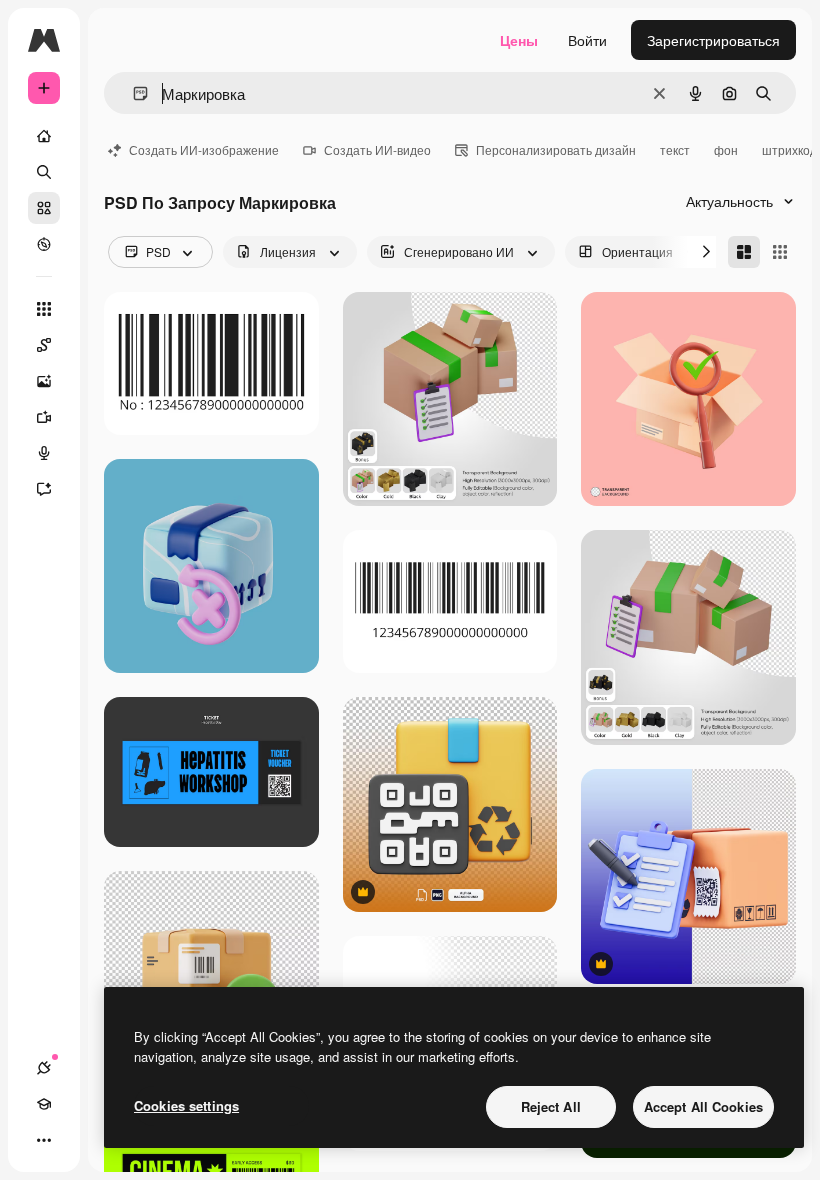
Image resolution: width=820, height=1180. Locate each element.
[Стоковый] (44, 208)
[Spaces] (44, 345)
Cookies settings (186, 1105)
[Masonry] (744, 252)
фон (726, 149)
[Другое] (44, 1140)
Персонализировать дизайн (556, 149)
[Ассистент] (44, 489)
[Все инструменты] (44, 309)
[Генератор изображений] (44, 381)
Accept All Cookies (703, 1106)
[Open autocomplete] (132, 93)
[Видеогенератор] (44, 417)
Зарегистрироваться (713, 40)
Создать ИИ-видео (377, 149)
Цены (519, 40)
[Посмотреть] (44, 244)
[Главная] (44, 136)
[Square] (780, 252)
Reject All (551, 1106)
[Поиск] (44, 172)
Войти (587, 40)
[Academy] (44, 1104)
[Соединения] (44, 1068)
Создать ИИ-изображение (204, 149)
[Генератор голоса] (44, 453)
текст (675, 149)
